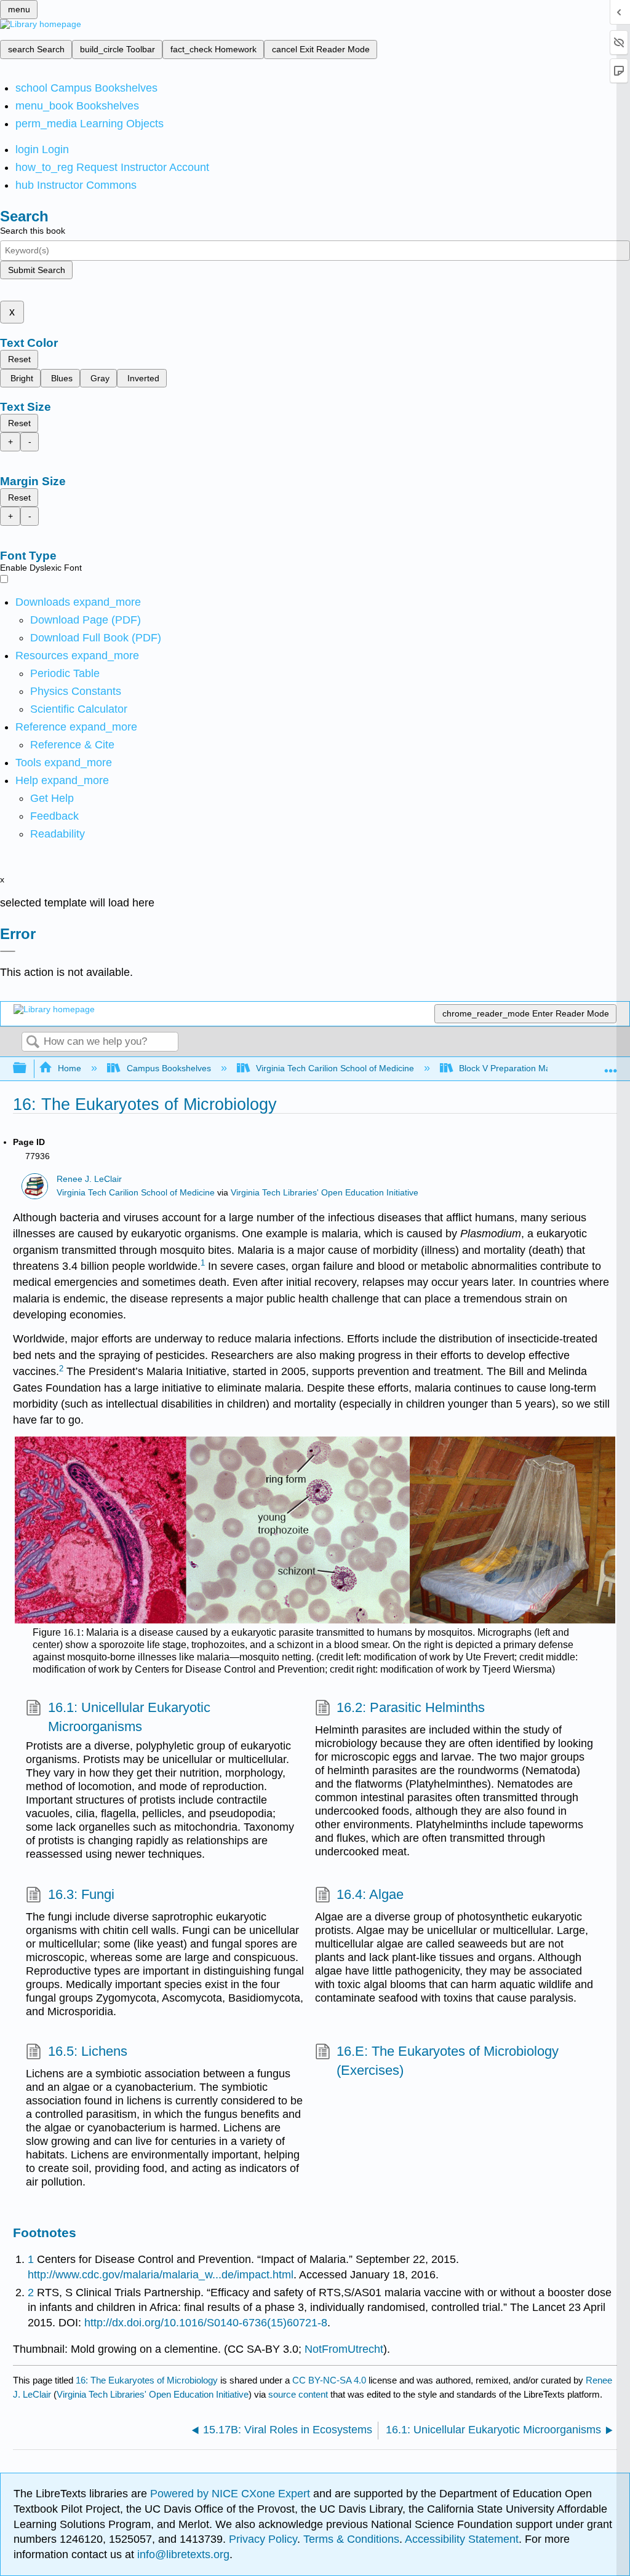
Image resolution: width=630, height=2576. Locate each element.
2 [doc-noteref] (61, 1369)
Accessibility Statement (462, 2539)
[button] (54, 816)
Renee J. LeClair (89, 1179)
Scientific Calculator (79, 709)
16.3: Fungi (81, 1894)
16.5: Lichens (87, 2051)
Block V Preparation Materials (516, 1068)
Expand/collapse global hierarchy (28, 1068)
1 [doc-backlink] (31, 2259)
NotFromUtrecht (344, 2349)
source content (298, 2394)
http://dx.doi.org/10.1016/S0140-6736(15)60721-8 (206, 2323)
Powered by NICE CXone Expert (232, 2494)
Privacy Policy (263, 2539)
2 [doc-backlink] (31, 2293)
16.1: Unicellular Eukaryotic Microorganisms (129, 1717)
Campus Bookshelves (169, 1068)
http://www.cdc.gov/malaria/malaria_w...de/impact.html (161, 2275)
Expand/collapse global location (611, 1065)
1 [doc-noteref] (203, 1263)
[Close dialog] (8, 951)
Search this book (33, 231)
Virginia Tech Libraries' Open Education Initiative (325, 1193)
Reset (19, 359)
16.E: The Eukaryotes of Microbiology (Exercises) (448, 2061)
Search (33, 1043)
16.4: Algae (370, 1894)
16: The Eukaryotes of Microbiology (147, 2380)
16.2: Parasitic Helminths (411, 1707)
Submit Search (37, 270)
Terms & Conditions (351, 2539)
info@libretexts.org (182, 2554)
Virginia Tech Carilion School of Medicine (335, 1068)
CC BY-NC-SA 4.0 (329, 2380)
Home (70, 1068)
